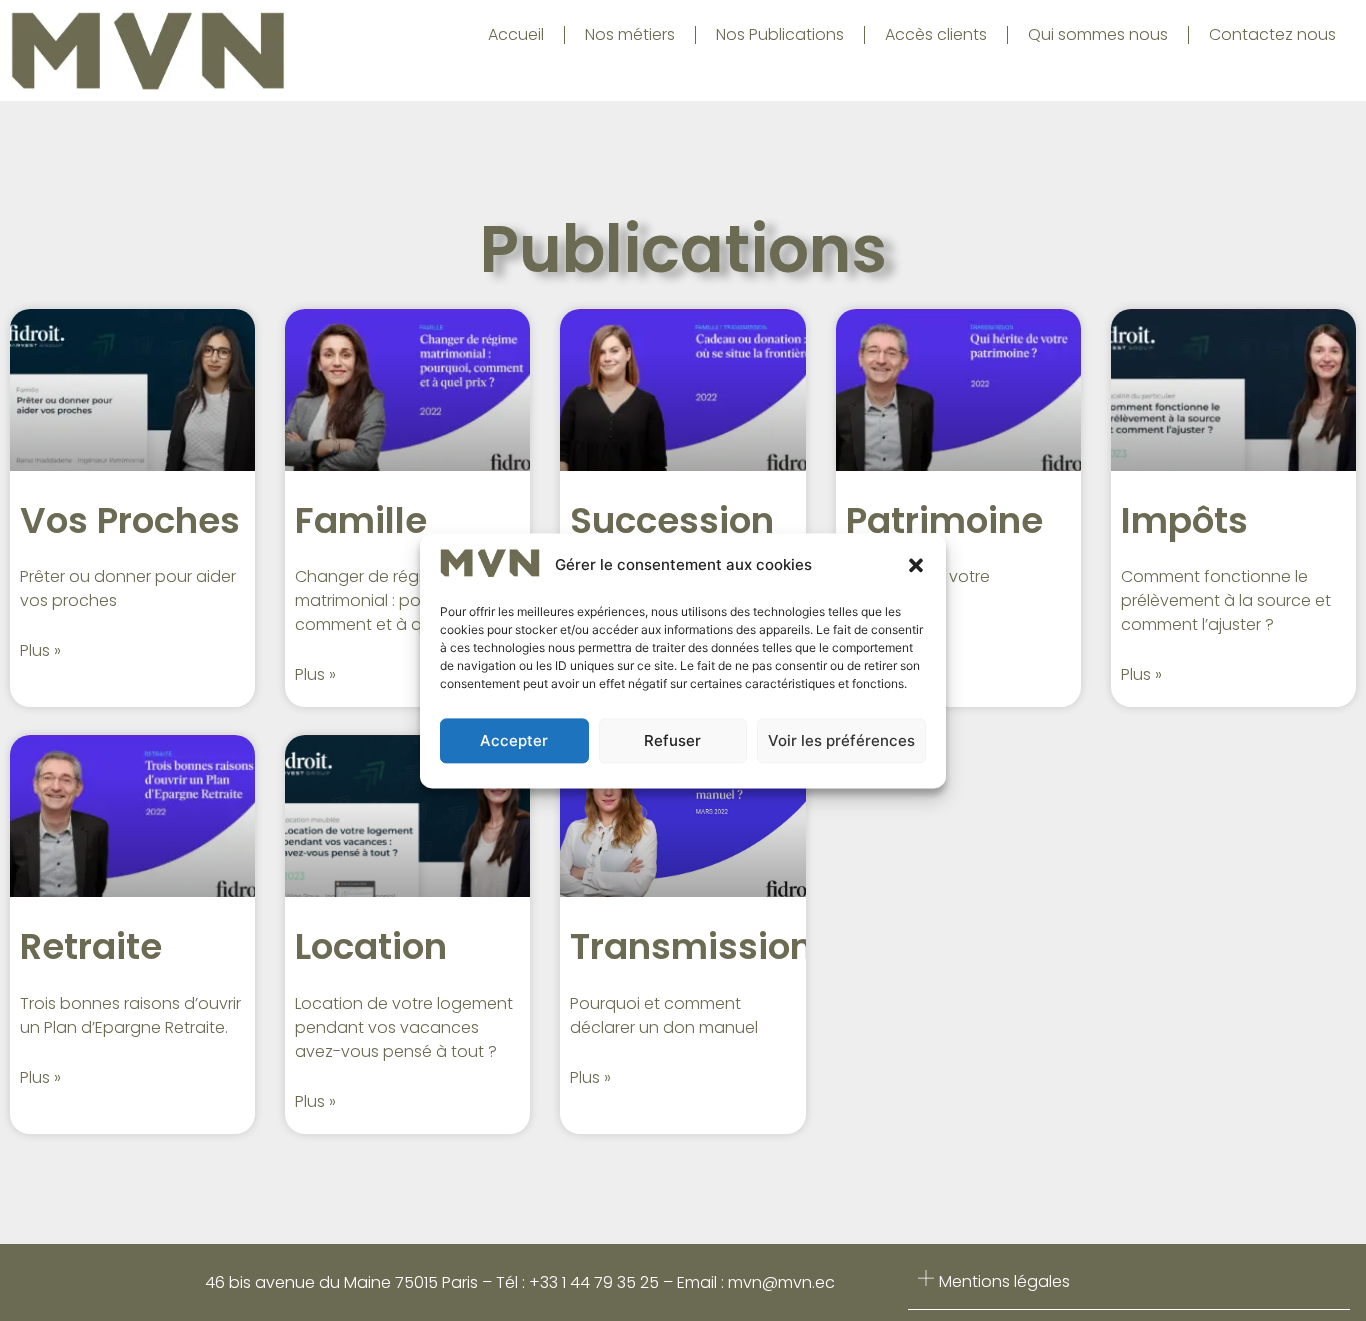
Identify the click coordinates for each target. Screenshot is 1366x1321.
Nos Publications (780, 34)
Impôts (1184, 520)
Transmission (691, 946)
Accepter (514, 740)
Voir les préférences (841, 740)
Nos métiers (630, 34)
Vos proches (130, 520)
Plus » (40, 650)
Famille (361, 520)
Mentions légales (1004, 1281)
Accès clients (936, 34)
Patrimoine (944, 520)
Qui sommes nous (1098, 34)
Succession (672, 520)
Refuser (672, 740)
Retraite (91, 946)
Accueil (516, 34)
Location (371, 946)
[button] (916, 566)
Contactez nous (1272, 34)
